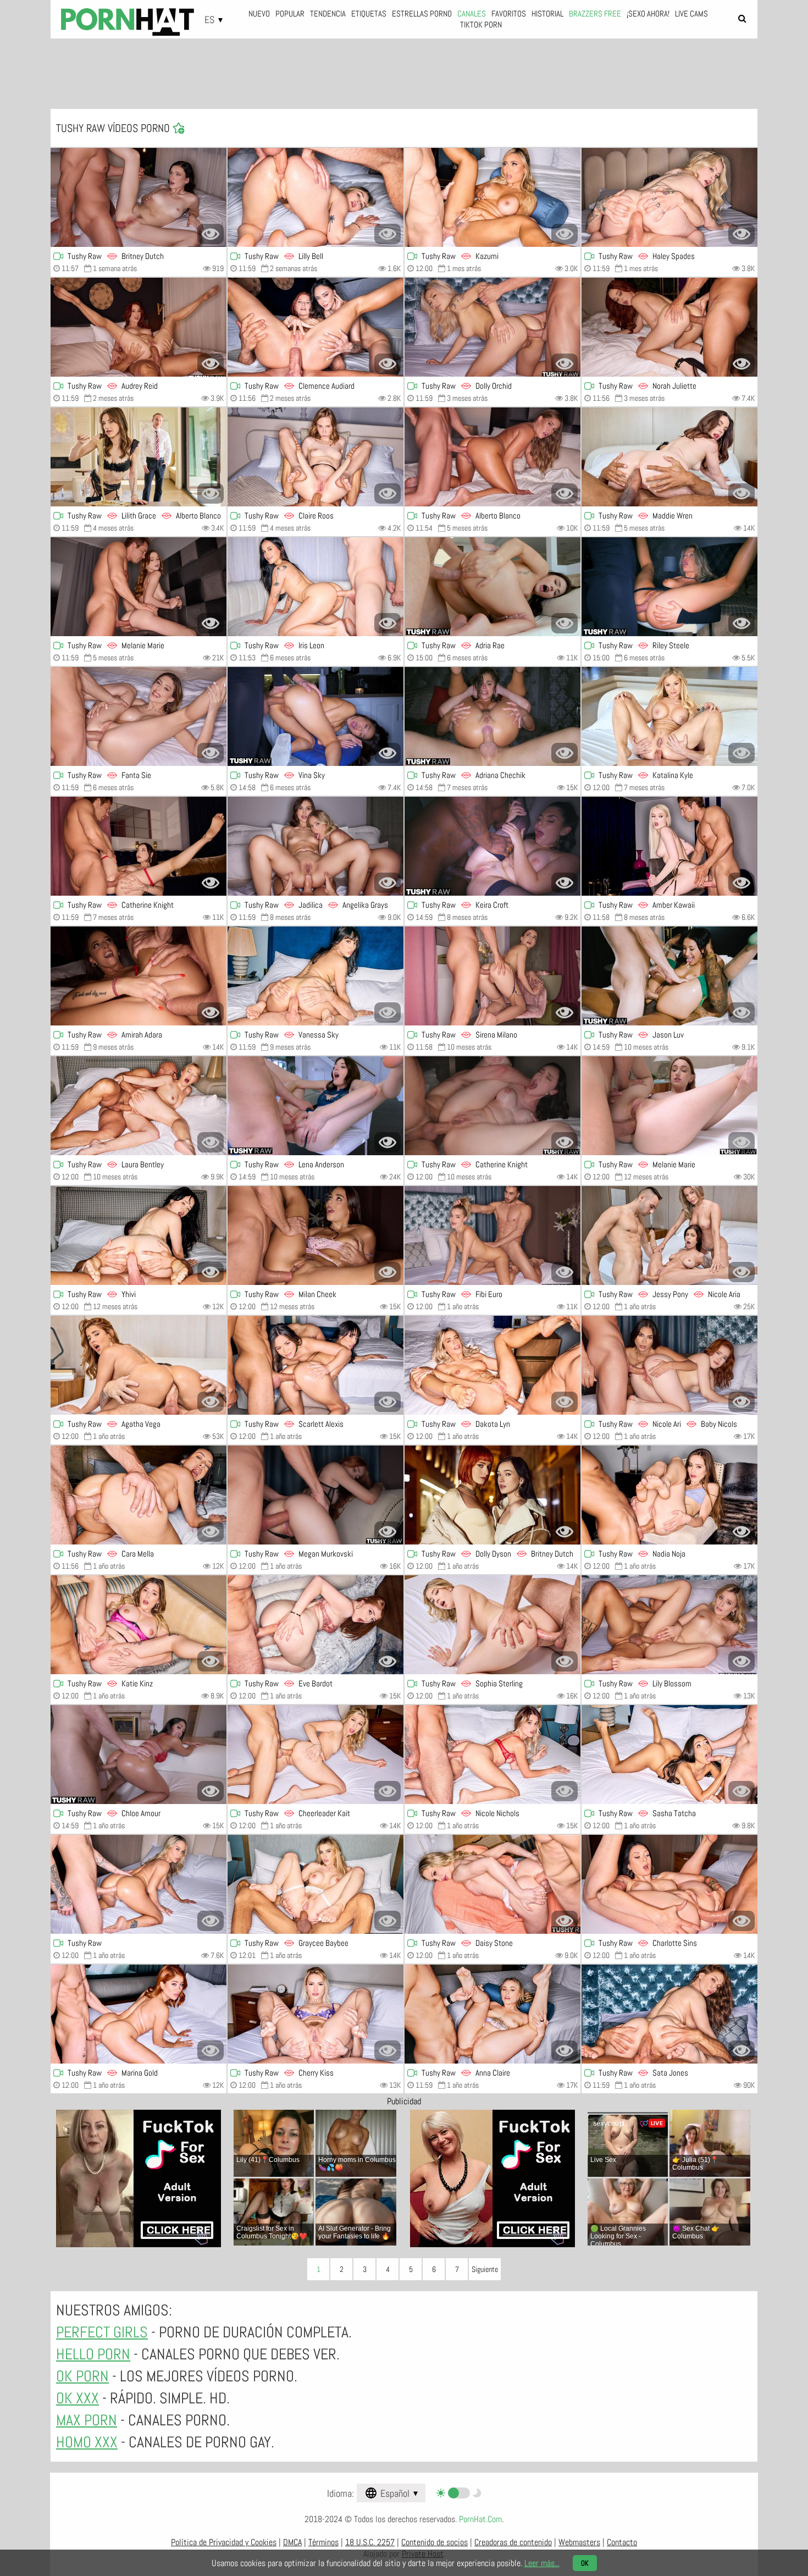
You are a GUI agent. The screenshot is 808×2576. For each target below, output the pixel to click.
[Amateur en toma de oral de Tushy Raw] (139, 1884)
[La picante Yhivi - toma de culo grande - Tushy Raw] (139, 1235)
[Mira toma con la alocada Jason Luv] (669, 976)
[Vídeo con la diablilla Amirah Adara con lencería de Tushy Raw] (139, 976)
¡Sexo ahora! (648, 13)
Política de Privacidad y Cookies (224, 2542)
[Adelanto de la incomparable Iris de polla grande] (316, 587)
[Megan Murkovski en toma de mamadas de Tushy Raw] (316, 1495)
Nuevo (259, 13)
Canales (472, 13)
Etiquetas (369, 13)
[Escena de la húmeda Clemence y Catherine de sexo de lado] (316, 327)
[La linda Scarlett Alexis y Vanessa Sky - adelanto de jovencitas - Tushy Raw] (316, 1365)
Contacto (622, 2542)
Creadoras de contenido (513, 2542)
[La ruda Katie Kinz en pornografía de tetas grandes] (139, 1625)
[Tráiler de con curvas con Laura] (139, 1106)
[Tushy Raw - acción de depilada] (139, 846)
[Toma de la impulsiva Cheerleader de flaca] (316, 1755)
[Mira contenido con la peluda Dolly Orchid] (492, 327)
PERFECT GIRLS (102, 2332)
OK (585, 2563)
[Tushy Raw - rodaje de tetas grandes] (492, 846)
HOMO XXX (87, 2442)
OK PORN (82, 2376)
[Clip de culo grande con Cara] (139, 1495)
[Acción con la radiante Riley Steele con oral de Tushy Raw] (669, 587)
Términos (323, 2542)
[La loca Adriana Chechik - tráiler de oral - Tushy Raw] (492, 716)
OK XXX (78, 2398)
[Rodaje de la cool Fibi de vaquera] (492, 1235)
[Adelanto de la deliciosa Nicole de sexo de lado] (492, 1755)
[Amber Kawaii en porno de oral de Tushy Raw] (669, 846)
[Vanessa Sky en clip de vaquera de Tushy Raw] (316, 976)
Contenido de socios (435, 2542)
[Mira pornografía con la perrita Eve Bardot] (316, 1625)
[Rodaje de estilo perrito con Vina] (316, 716)
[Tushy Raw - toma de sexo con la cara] (669, 1884)
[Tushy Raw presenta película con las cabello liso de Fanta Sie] (139, 716)
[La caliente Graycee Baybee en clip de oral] (316, 1884)
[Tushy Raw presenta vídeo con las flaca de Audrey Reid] (139, 327)
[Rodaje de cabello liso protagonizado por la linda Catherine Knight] (492, 1106)
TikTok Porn (481, 24)
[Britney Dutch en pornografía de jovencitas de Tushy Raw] (139, 197)
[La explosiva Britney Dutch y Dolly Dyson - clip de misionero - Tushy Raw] (492, 1495)
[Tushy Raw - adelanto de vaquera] (139, 1755)
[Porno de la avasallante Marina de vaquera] (139, 2014)
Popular (290, 13)
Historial (547, 13)
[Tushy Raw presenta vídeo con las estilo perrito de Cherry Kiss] (316, 2014)
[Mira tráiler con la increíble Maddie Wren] (669, 457)
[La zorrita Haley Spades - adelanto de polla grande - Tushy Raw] (669, 197)
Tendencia (328, 13)
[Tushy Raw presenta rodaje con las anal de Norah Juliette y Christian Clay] (669, 327)
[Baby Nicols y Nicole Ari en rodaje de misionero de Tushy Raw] (669, 1365)
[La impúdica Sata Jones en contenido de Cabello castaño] (669, 2014)
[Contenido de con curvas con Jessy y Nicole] (669, 1235)
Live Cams (691, 13)
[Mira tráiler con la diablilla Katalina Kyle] (669, 716)
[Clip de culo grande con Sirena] (492, 976)
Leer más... (542, 2563)
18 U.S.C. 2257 (370, 2542)
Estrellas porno (422, 13)
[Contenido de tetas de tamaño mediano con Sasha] (669, 1755)
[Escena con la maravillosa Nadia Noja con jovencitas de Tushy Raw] (669, 1495)
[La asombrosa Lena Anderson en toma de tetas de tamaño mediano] (316, 1106)
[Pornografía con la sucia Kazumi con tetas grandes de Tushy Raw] (492, 197)
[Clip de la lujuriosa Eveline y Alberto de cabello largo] (492, 457)
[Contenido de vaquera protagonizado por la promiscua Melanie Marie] (669, 1106)
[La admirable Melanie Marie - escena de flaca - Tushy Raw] (139, 587)
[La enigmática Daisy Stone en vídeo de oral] (492, 1884)
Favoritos (509, 13)
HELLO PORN (93, 2354)
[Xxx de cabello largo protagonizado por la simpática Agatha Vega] (139, 1365)
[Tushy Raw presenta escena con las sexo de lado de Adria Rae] (492, 587)
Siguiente (485, 2269)
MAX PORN (87, 2420)
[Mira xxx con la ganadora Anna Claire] (492, 2014)
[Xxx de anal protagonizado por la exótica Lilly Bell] (316, 197)
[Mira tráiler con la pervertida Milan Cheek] (316, 1235)
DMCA (292, 2542)
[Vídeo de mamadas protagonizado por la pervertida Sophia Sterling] (492, 1625)
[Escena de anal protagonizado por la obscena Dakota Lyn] (492, 1365)
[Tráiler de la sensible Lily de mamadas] (669, 1625)
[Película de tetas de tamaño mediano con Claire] (316, 457)
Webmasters (579, 2542)
